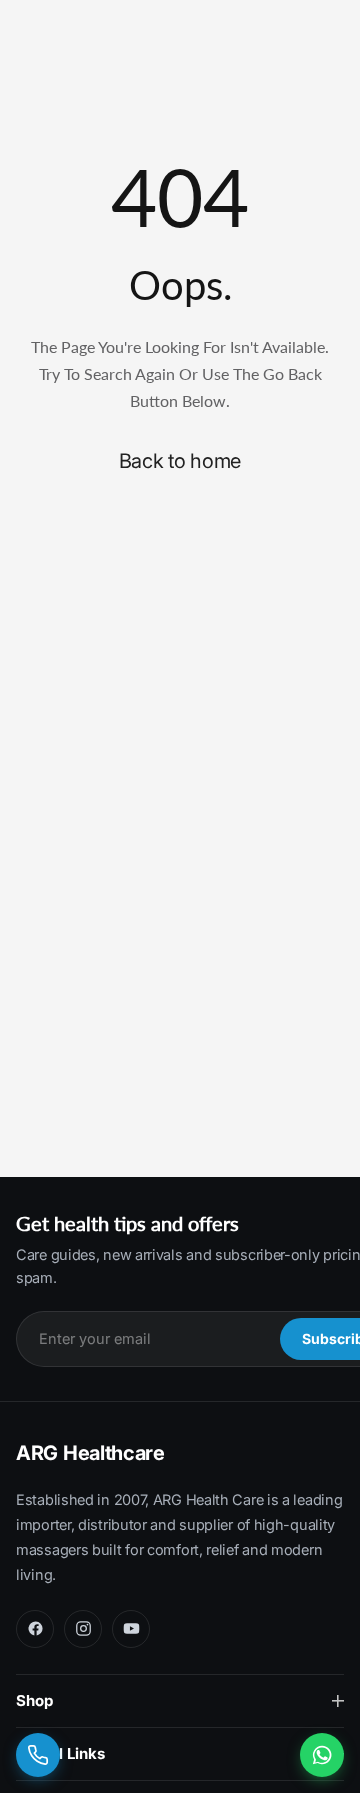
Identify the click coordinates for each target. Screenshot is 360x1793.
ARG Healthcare (90, 1453)
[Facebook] (35, 1629)
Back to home (180, 461)
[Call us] (38, 1755)
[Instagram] (83, 1629)
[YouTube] (131, 1629)
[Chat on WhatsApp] (322, 1755)
